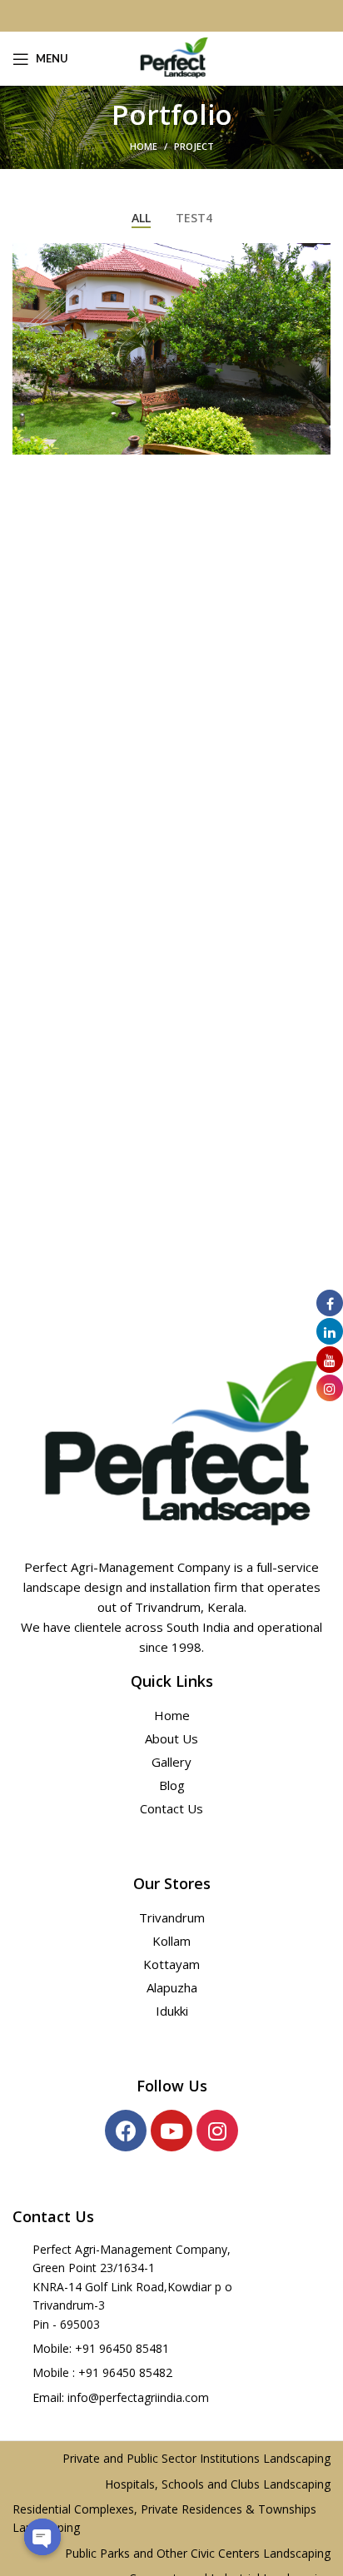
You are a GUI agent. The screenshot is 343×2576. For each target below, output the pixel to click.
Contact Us (171, 1808)
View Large (318, 256)
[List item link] (171, 2349)
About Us (171, 1738)
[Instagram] (217, 2131)
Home (144, 146)
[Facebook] (126, 2131)
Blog (172, 1785)
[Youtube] (171, 2131)
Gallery (171, 1762)
